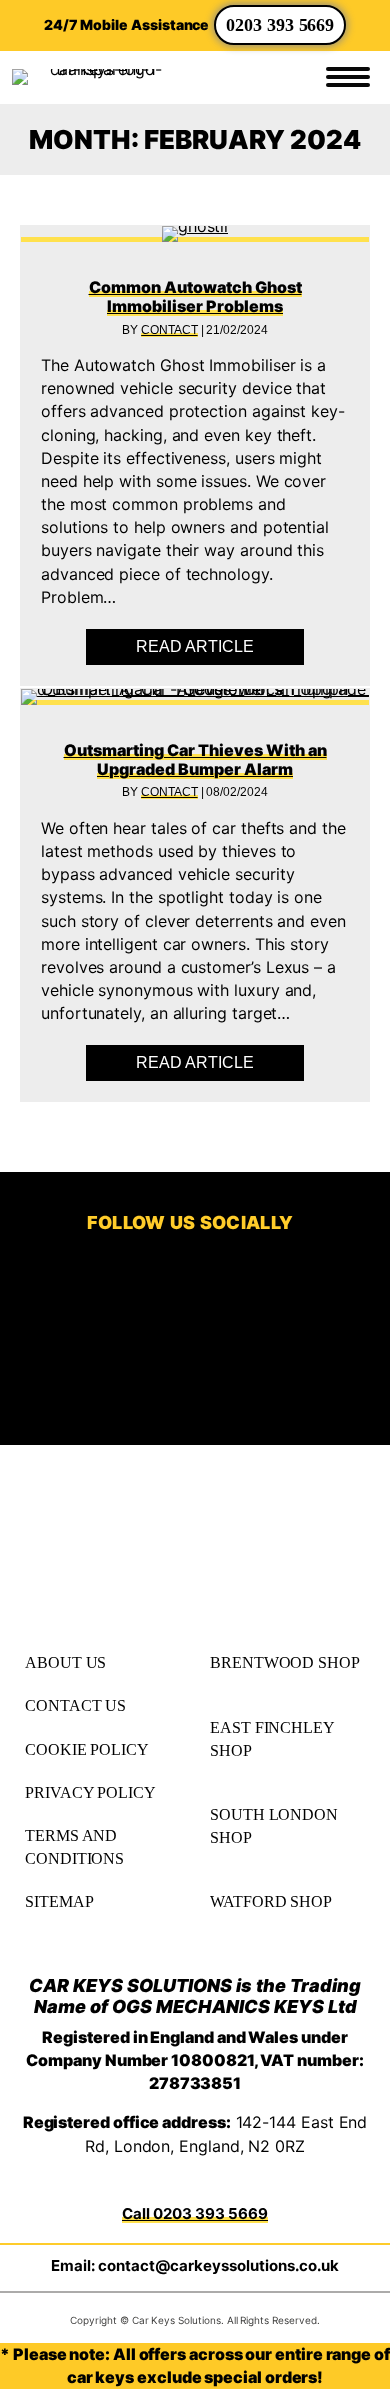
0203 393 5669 (280, 25)
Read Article (219, 646)
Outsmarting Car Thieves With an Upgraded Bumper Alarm (195, 759)
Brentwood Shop (285, 1662)
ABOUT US (65, 1662)
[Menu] (348, 77)
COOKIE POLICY (87, 1749)
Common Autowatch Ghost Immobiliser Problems (195, 296)
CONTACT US (75, 1705)
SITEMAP (59, 1901)
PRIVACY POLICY (90, 1792)
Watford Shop (271, 1901)
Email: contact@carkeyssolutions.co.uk (195, 2265)
